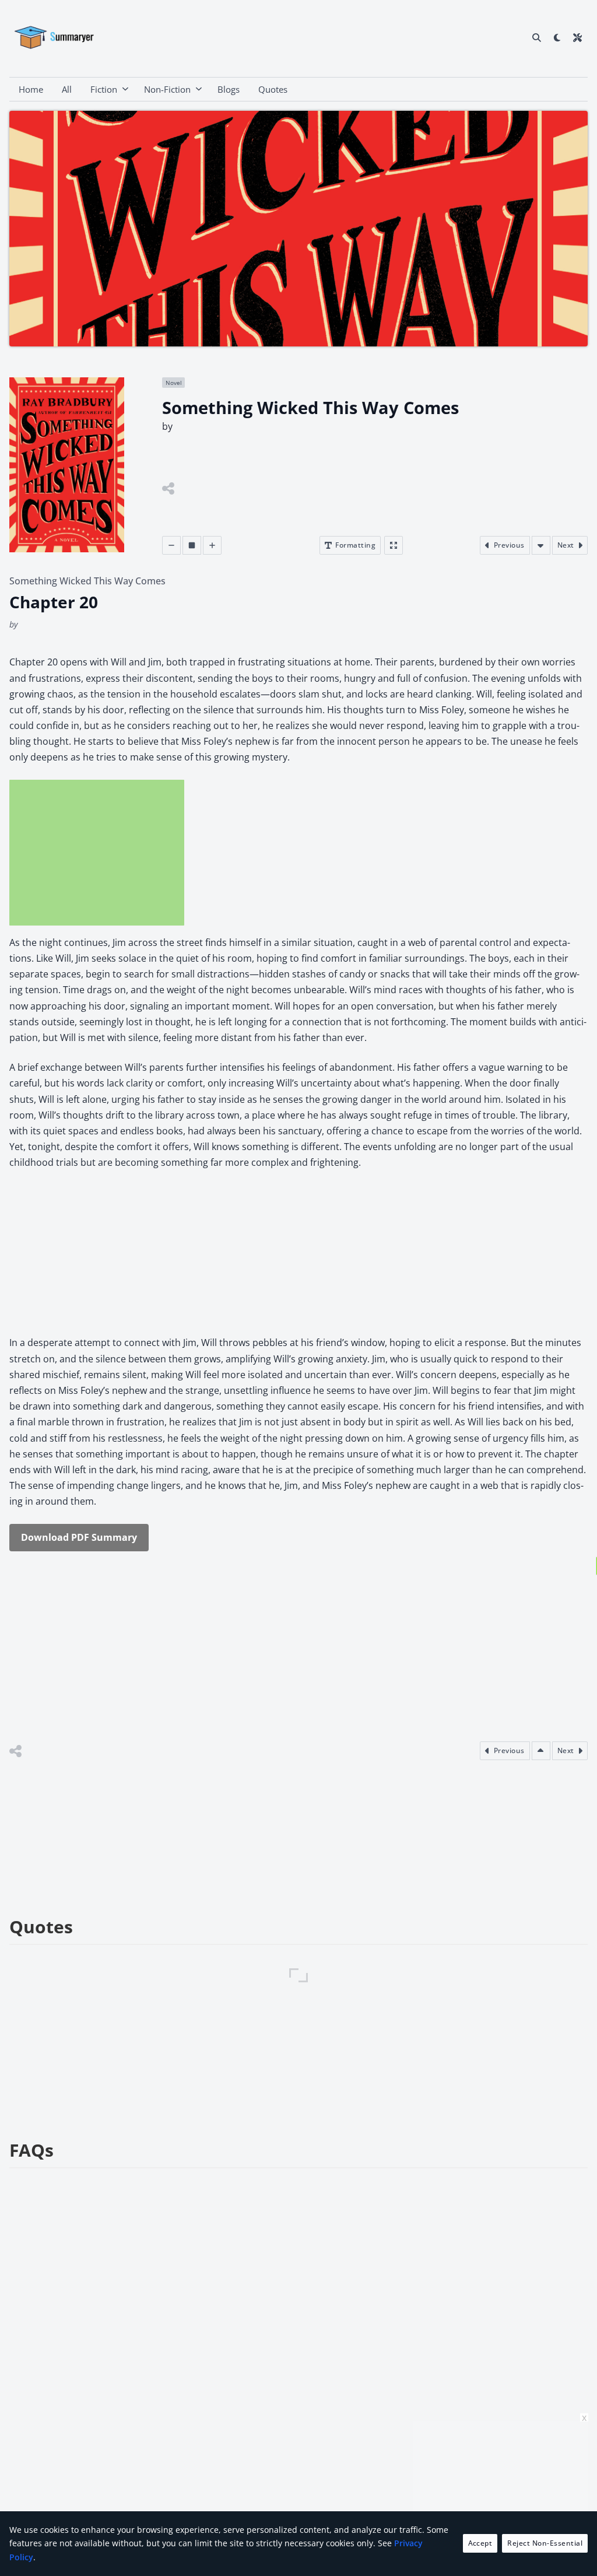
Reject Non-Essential (545, 2543)
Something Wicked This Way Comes (87, 581)
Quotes (273, 89)
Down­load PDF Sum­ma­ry (79, 1537)
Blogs (229, 89)
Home (31, 89)
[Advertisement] (97, 853)
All (67, 89)
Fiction (104, 89)
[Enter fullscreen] (394, 545)
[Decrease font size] (171, 545)
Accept (480, 2543)
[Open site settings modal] (577, 37)
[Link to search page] (537, 37)
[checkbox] (557, 37)
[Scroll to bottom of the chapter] (541, 545)
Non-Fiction (167, 89)
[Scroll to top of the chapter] (541, 1751)
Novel (174, 383)
